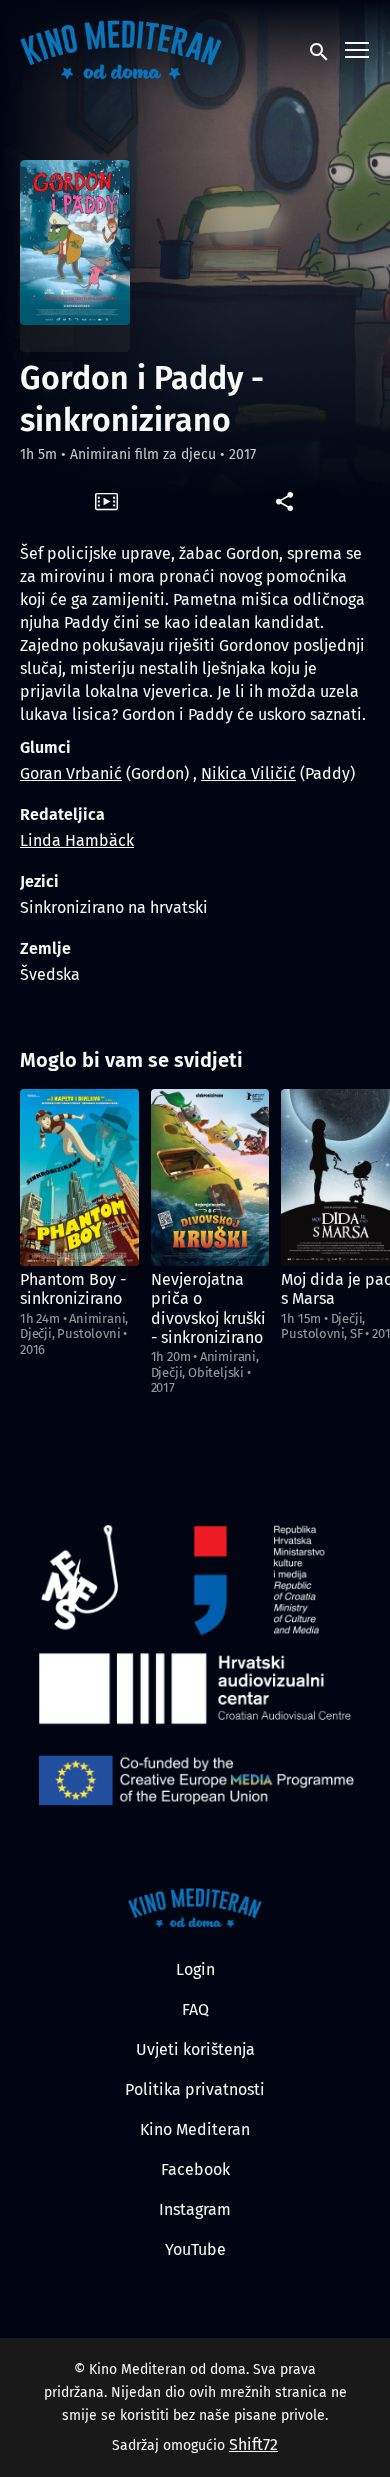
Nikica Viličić (248, 773)
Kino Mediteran (195, 2129)
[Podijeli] (284, 501)
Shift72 (253, 2444)
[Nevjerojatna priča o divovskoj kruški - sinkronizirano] (210, 1178)
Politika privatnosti (195, 2089)
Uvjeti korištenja (195, 2049)
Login (195, 1969)
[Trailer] (106, 501)
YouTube (195, 2249)
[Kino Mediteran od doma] (195, 1908)
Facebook (195, 2169)
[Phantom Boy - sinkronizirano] (79, 1178)
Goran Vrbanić (71, 773)
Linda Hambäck (77, 840)
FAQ (195, 2009)
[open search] (320, 49)
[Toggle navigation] (358, 50)
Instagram (195, 2209)
